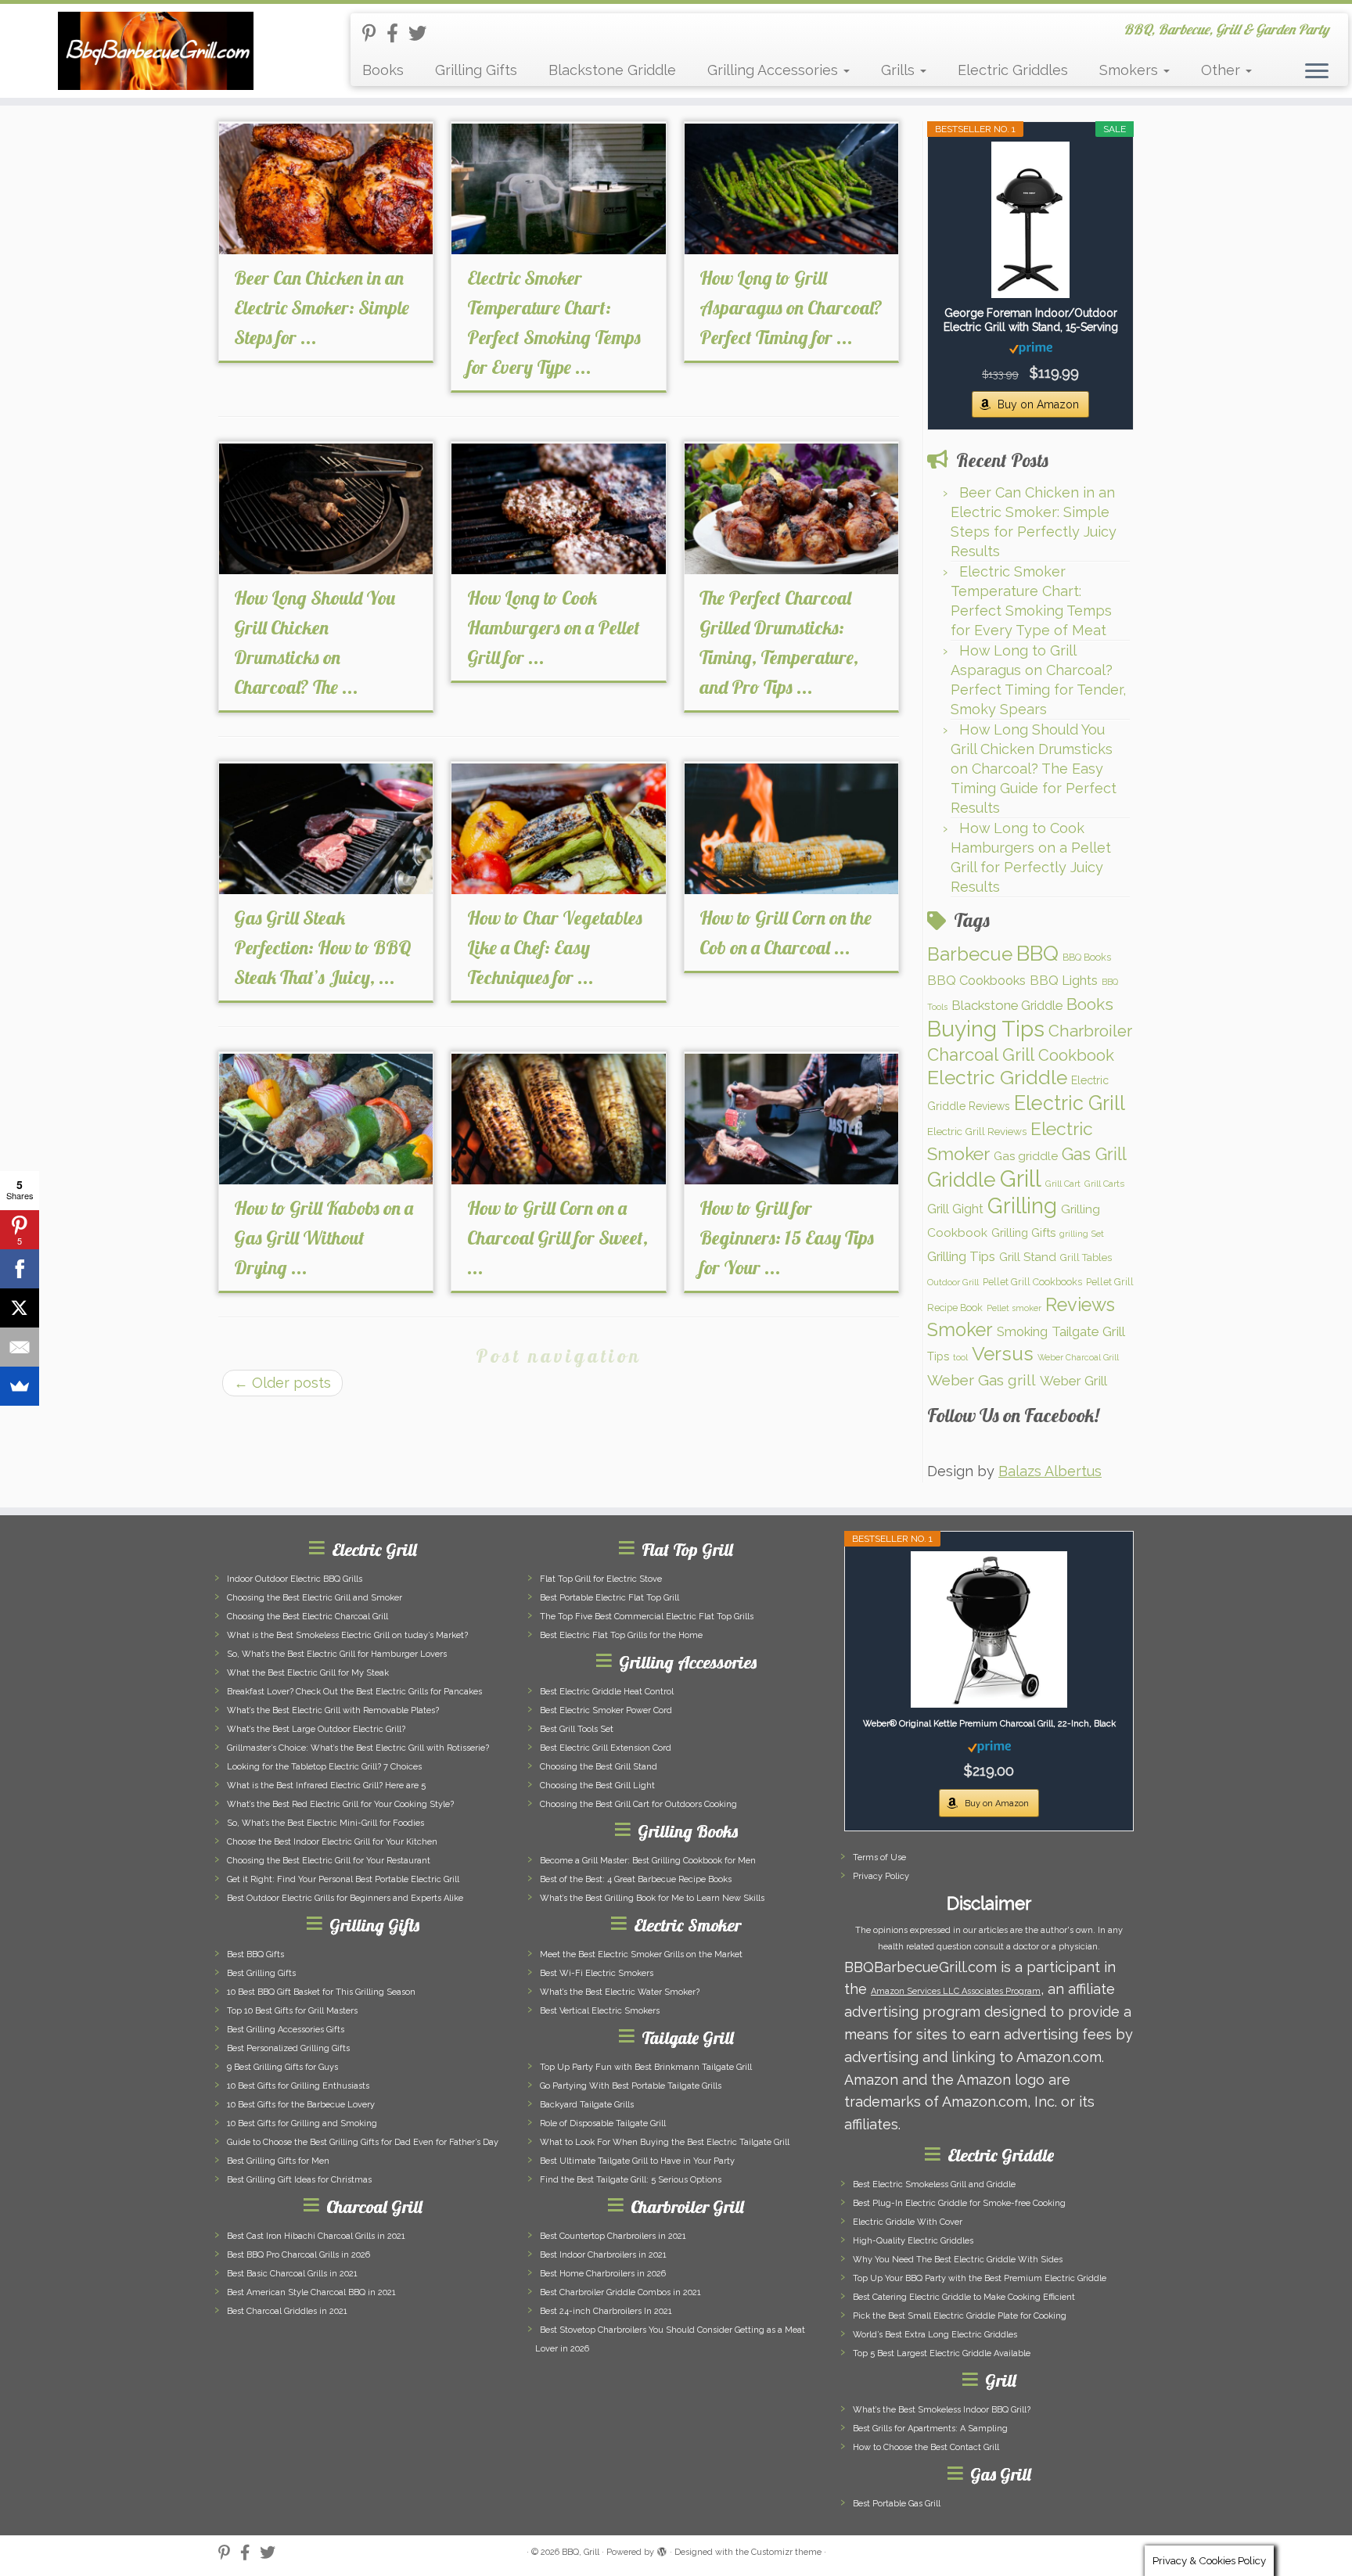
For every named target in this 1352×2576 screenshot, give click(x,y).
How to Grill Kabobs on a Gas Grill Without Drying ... (324, 1238)
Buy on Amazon (1038, 404)
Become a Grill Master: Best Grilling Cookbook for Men (648, 1861)
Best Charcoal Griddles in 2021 (287, 2311)
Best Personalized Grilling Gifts (288, 2048)
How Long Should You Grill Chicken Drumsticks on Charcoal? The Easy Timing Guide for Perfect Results (1034, 769)
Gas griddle (1026, 1156)
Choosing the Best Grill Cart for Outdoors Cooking (638, 1804)
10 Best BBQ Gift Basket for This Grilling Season (321, 1992)
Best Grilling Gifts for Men (278, 2161)
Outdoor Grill (953, 1282)
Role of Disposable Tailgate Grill (603, 2123)
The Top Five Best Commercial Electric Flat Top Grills (647, 1617)
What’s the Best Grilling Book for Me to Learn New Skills (652, 1898)
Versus (1003, 1354)
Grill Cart (1063, 1184)
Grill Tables (1086, 1257)
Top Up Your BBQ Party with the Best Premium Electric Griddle (980, 2278)
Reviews (1080, 1305)
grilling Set (1082, 1234)
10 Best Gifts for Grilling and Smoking (302, 2123)
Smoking (1022, 1331)
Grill (1021, 1178)
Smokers (1131, 70)
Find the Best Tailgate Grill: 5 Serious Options (631, 2180)
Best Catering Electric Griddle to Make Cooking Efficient (964, 2297)
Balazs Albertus (1050, 1471)
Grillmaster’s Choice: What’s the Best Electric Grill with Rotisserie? (358, 1748)
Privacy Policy (881, 1876)
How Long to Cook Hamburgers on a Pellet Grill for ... (554, 627)
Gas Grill (1094, 1154)
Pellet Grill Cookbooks (1032, 1282)
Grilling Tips (961, 1256)
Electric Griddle (997, 1078)
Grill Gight (955, 1209)
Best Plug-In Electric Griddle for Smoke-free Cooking (959, 2203)
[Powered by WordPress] (662, 2549)
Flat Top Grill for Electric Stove (601, 1579)
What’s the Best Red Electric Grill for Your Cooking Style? (340, 1804)
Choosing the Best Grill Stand (599, 1767)
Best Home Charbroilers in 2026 (603, 2274)
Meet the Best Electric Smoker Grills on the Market (641, 1954)
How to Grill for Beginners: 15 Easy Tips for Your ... (787, 1238)
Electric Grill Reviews (977, 1131)
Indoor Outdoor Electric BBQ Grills (295, 1579)
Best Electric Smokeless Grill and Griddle (934, 2184)
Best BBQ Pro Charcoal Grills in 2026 (298, 2255)
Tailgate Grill (1088, 1331)
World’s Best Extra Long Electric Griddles (935, 2335)
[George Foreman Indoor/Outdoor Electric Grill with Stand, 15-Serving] (1030, 220)
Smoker (960, 1330)
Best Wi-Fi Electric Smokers (597, 1973)
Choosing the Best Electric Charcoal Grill (307, 1617)
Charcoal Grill (981, 1054)
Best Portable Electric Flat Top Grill (609, 1598)
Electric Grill (1070, 1103)
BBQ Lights (1064, 980)
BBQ (1037, 953)
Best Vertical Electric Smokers (600, 2011)
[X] (20, 1308)
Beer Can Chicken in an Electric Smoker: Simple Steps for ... (322, 307)
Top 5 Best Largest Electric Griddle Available (942, 2353)
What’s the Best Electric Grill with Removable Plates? (333, 1710)
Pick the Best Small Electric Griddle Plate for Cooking (960, 2316)
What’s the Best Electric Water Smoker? (620, 1992)
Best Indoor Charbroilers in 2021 (603, 2255)
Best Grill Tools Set (577, 1729)
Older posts (282, 1383)
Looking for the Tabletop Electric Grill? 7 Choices (324, 1767)
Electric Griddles (1013, 70)
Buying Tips (986, 1029)
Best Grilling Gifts (261, 1973)
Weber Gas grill (982, 1380)
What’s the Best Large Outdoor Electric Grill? (316, 1729)
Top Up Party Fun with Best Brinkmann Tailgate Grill (646, 2067)
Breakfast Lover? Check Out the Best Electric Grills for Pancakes (354, 1692)
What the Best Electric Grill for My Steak (308, 1673)
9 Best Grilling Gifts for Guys (282, 2067)
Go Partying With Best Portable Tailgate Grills (631, 2086)
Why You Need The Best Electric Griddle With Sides (958, 2260)
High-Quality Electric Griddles (913, 2241)
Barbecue (970, 954)
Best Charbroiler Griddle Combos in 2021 (620, 2292)
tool (960, 1357)
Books (383, 70)
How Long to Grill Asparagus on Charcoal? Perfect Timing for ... (791, 307)
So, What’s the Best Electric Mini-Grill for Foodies (325, 1823)
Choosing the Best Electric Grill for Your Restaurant (329, 1861)
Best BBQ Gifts (255, 1954)
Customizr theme (786, 2552)
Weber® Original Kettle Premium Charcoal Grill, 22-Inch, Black (989, 1724)
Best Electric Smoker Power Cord (606, 1710)
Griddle (962, 1179)
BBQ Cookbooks (976, 980)
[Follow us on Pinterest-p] (374, 33)
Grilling (1022, 1205)
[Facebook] (20, 1269)
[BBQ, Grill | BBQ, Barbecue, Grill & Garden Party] (156, 51)
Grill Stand (1028, 1257)
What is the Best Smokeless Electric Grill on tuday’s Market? (347, 1635)
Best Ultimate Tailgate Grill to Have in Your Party (637, 2161)
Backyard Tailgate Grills (587, 2105)
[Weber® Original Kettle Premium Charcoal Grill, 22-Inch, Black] (989, 1629)
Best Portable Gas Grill (897, 2504)
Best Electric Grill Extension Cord (606, 1748)
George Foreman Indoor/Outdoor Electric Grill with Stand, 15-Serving (1031, 320)
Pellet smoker (1014, 1308)
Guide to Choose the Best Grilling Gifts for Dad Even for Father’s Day (363, 2142)
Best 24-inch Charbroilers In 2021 (606, 2311)
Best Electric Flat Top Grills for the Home (621, 1635)
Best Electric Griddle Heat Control (607, 1692)
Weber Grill (1073, 1381)
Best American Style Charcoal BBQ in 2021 (311, 2292)
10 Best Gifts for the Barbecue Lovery (301, 2105)
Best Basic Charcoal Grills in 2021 (292, 2274)
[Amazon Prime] (1031, 347)
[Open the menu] (1317, 72)
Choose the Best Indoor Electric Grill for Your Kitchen (332, 1842)
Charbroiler (1090, 1031)
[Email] (20, 1347)
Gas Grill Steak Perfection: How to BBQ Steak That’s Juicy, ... (323, 947)
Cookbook (1076, 1055)
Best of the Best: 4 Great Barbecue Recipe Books (636, 1879)
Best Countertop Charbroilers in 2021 (613, 2236)
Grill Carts (1104, 1184)
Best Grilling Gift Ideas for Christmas (299, 2180)
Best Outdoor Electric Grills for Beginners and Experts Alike (345, 1898)
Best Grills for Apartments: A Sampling (930, 2429)
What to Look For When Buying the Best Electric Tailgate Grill (665, 2142)
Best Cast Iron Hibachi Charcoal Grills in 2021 (316, 2236)
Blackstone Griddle (612, 70)
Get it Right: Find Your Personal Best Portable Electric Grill (343, 1879)
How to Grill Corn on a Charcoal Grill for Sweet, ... (557, 1238)
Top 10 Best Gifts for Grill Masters (292, 2011)
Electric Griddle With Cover (908, 2222)
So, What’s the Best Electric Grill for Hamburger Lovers (337, 1654)
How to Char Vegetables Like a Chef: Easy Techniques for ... (555, 947)
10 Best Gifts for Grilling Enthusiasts (298, 2086)
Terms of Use (879, 1857)
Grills (900, 70)
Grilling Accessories (775, 70)
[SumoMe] (20, 1386)
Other (1223, 70)
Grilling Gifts (476, 70)
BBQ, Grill (581, 2552)
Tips (938, 1356)
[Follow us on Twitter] (422, 33)
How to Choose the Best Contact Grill (926, 2447)
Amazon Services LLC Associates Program (956, 1991)
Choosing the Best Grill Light (597, 1786)
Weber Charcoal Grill (1078, 1357)
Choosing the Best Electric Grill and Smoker (315, 1598)
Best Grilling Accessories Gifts (286, 2030)
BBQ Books (1087, 957)
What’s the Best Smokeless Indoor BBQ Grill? (942, 2410)
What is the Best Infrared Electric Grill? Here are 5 (326, 1786)
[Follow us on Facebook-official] (397, 33)
